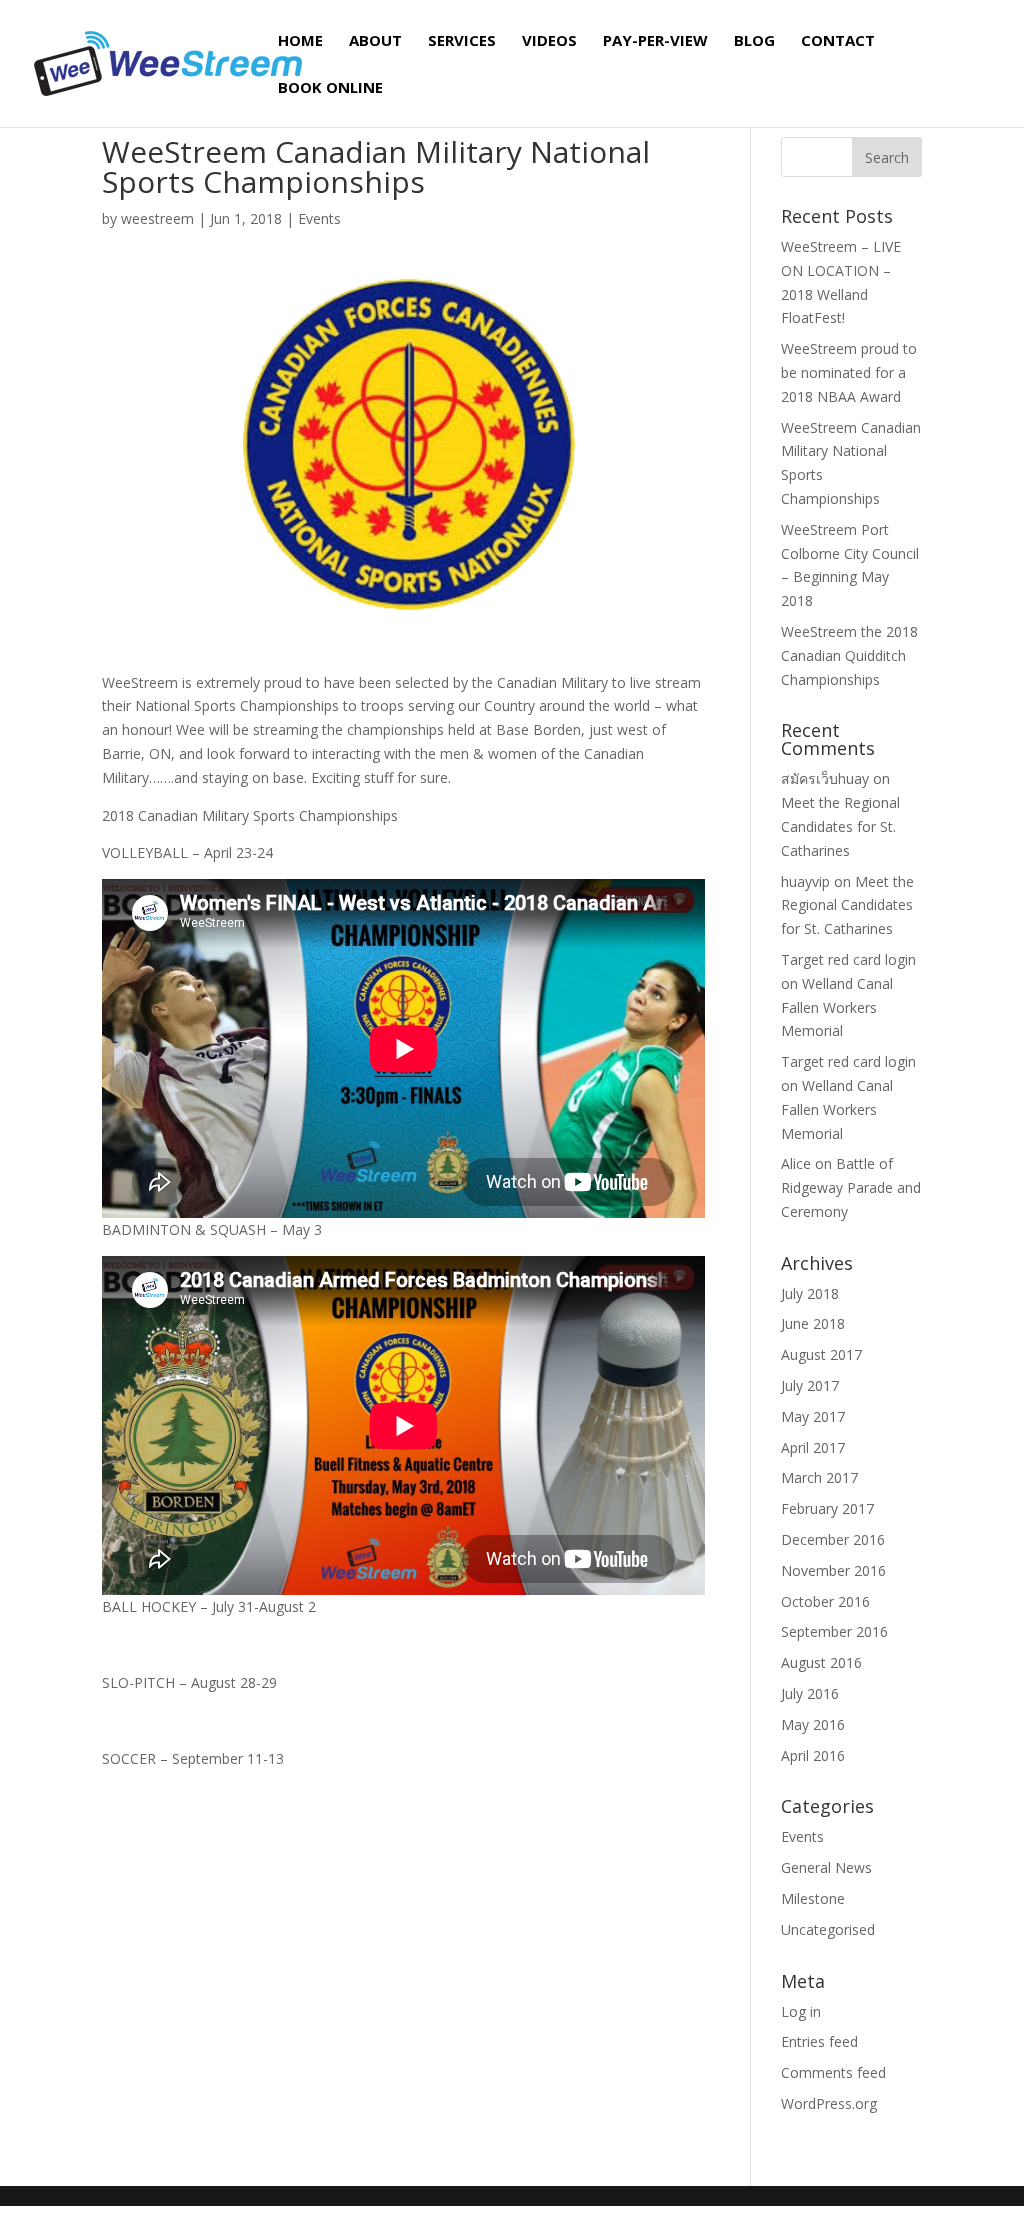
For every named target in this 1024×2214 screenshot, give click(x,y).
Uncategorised (828, 1929)
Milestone (813, 1898)
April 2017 (813, 1447)
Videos (549, 41)
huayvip (805, 881)
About (375, 41)
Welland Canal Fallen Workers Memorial (837, 1007)
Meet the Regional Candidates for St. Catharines (840, 826)
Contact (838, 41)
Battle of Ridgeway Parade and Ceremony (851, 1187)
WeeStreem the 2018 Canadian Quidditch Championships (849, 655)
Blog (754, 41)
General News (826, 1867)
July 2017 (810, 1385)
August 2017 (821, 1354)
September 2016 (834, 1631)
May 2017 (813, 1416)
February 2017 (827, 1508)
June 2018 (813, 1323)
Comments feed (833, 2072)
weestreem (157, 218)
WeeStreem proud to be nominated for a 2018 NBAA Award (849, 372)
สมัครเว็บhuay (825, 778)
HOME (300, 41)
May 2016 (813, 1724)
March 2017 (819, 1477)
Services (462, 41)
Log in (801, 2011)
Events (319, 218)
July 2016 (810, 1693)
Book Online (330, 88)
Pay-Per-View (655, 41)
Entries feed (819, 2041)
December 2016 (833, 1539)
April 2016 (813, 1755)
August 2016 (821, 1662)
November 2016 (833, 1570)
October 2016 (825, 1601)
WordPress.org (829, 2103)
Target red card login (848, 959)
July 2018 (810, 1293)
